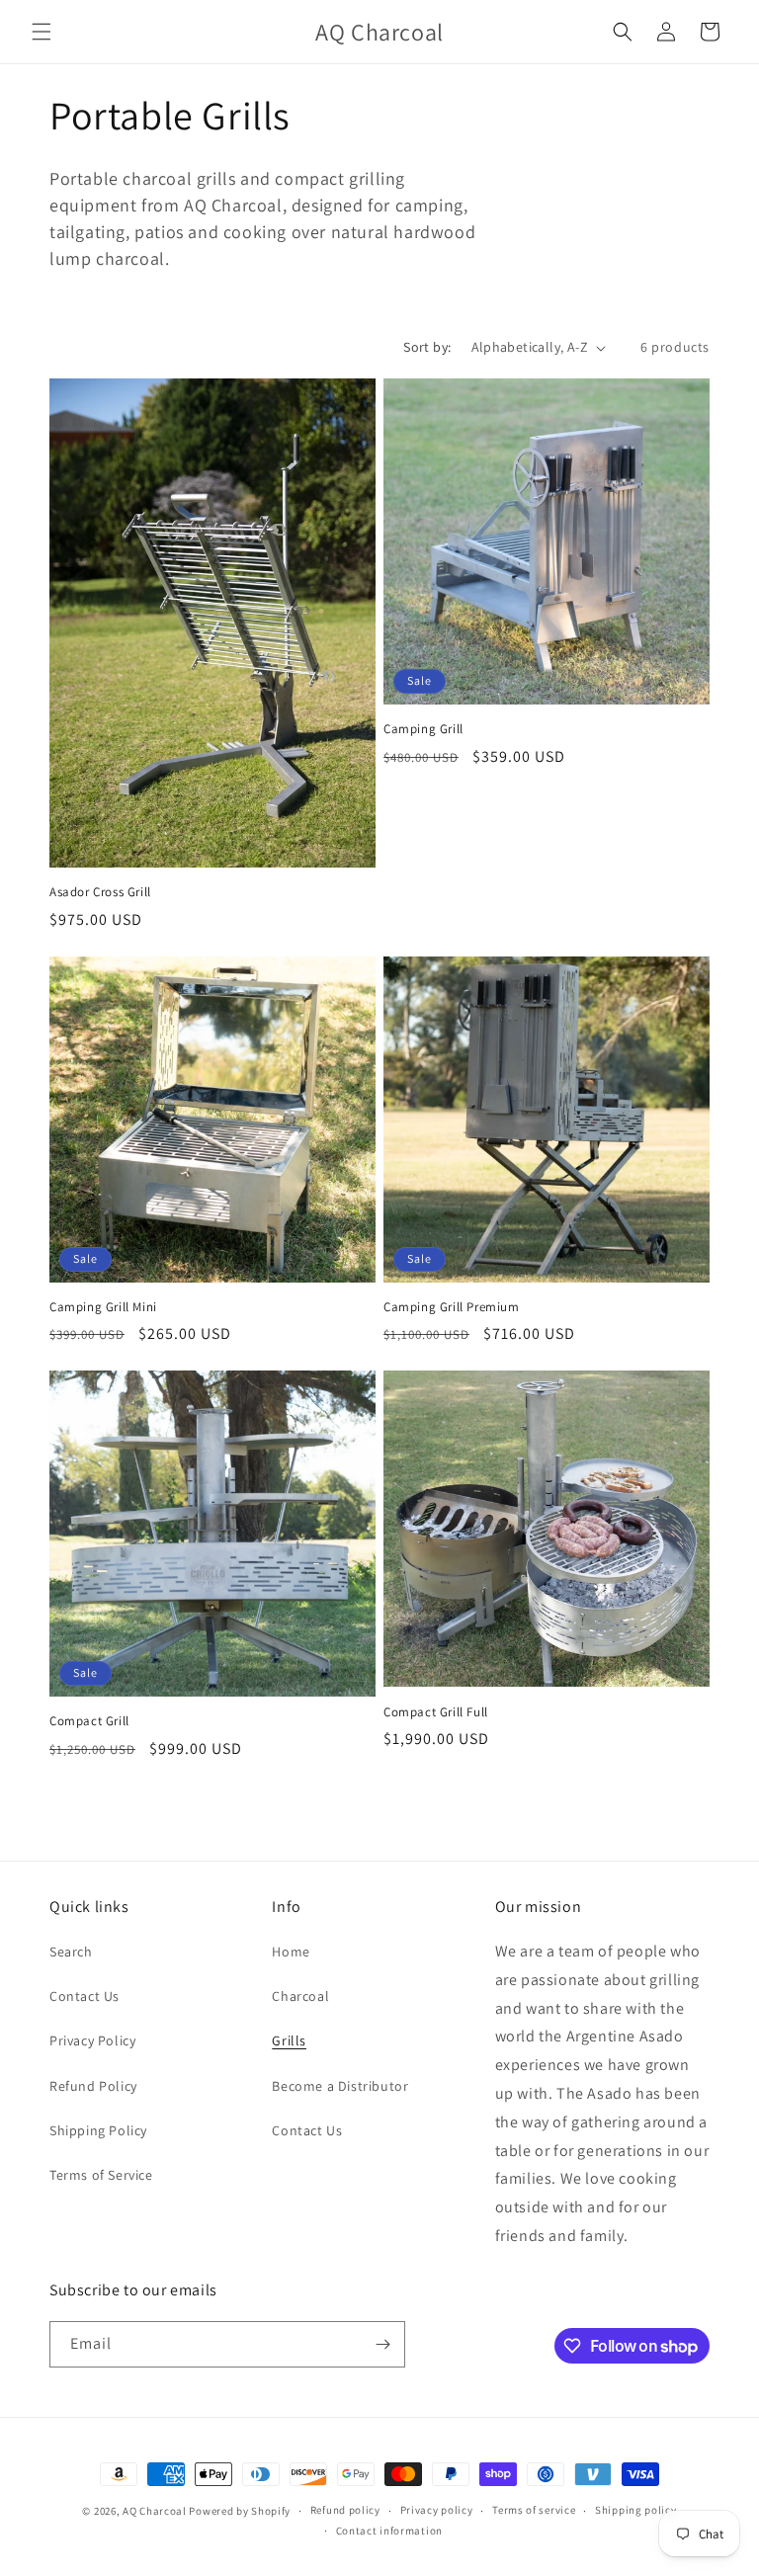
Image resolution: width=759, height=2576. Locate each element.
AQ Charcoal (155, 2511)
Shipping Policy (98, 2130)
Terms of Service (101, 2175)
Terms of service (534, 2510)
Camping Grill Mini (103, 1307)
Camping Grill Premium (452, 1307)
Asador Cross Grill (100, 892)
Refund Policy (93, 2086)
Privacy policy (437, 2510)
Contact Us (84, 1996)
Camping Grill (423, 729)
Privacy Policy (92, 2040)
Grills (289, 2040)
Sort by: (427, 347)
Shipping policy (636, 2510)
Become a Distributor (340, 2086)
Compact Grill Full (436, 1712)
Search (71, 1952)
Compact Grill (89, 1721)
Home (291, 1952)
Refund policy (345, 2510)
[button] (42, 32)
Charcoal (300, 1996)
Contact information (389, 2531)
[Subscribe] (382, 2344)
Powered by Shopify (240, 2511)
